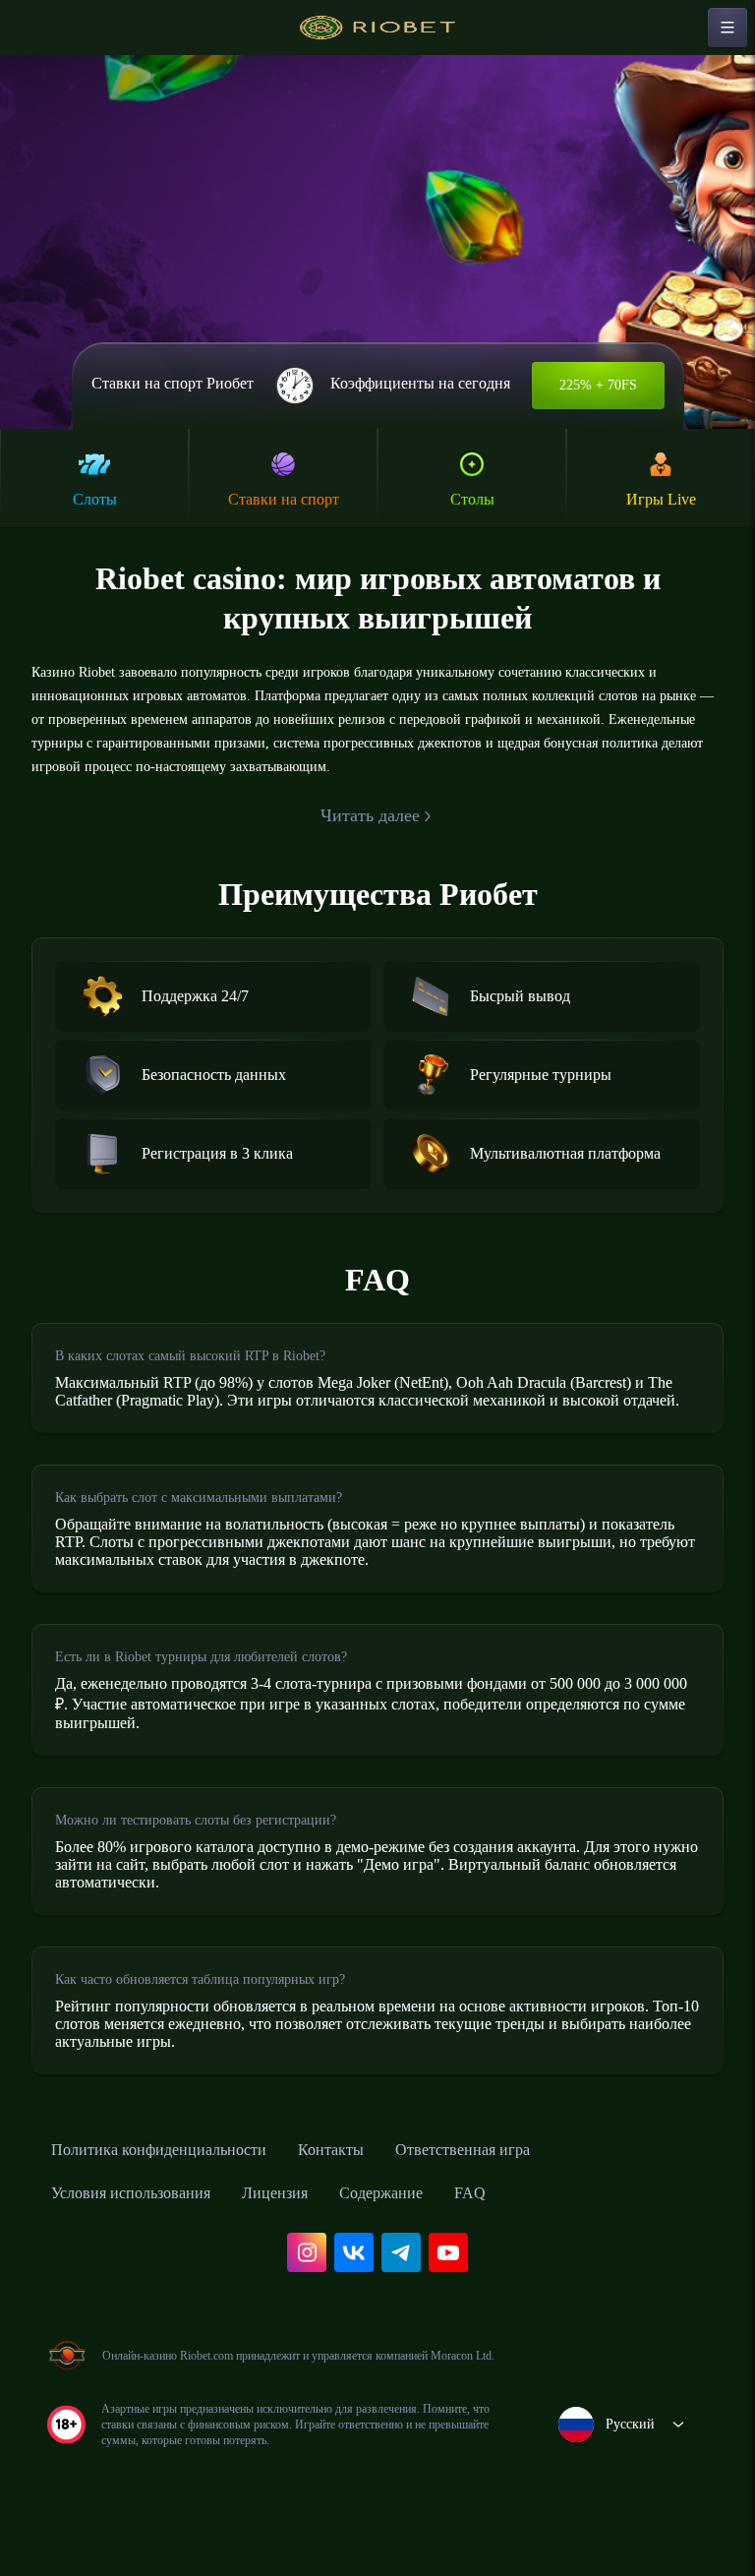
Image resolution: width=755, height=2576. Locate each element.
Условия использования (145, 2237)
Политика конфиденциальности (177, 2193)
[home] (377, 28)
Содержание (428, 2237)
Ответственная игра (520, 2193)
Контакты (372, 2193)
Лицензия (308, 2237)
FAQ (524, 2237)
